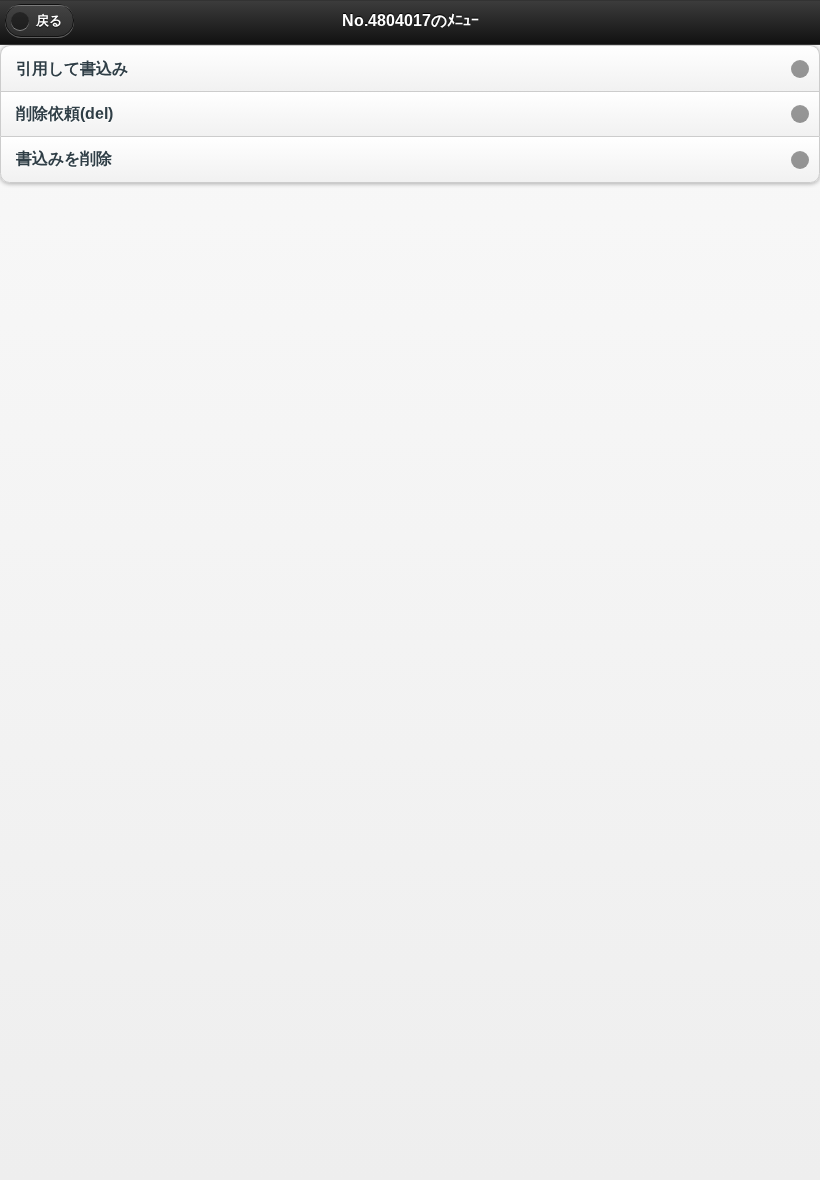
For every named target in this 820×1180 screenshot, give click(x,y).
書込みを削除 (64, 158)
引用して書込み (72, 68)
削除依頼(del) (64, 113)
